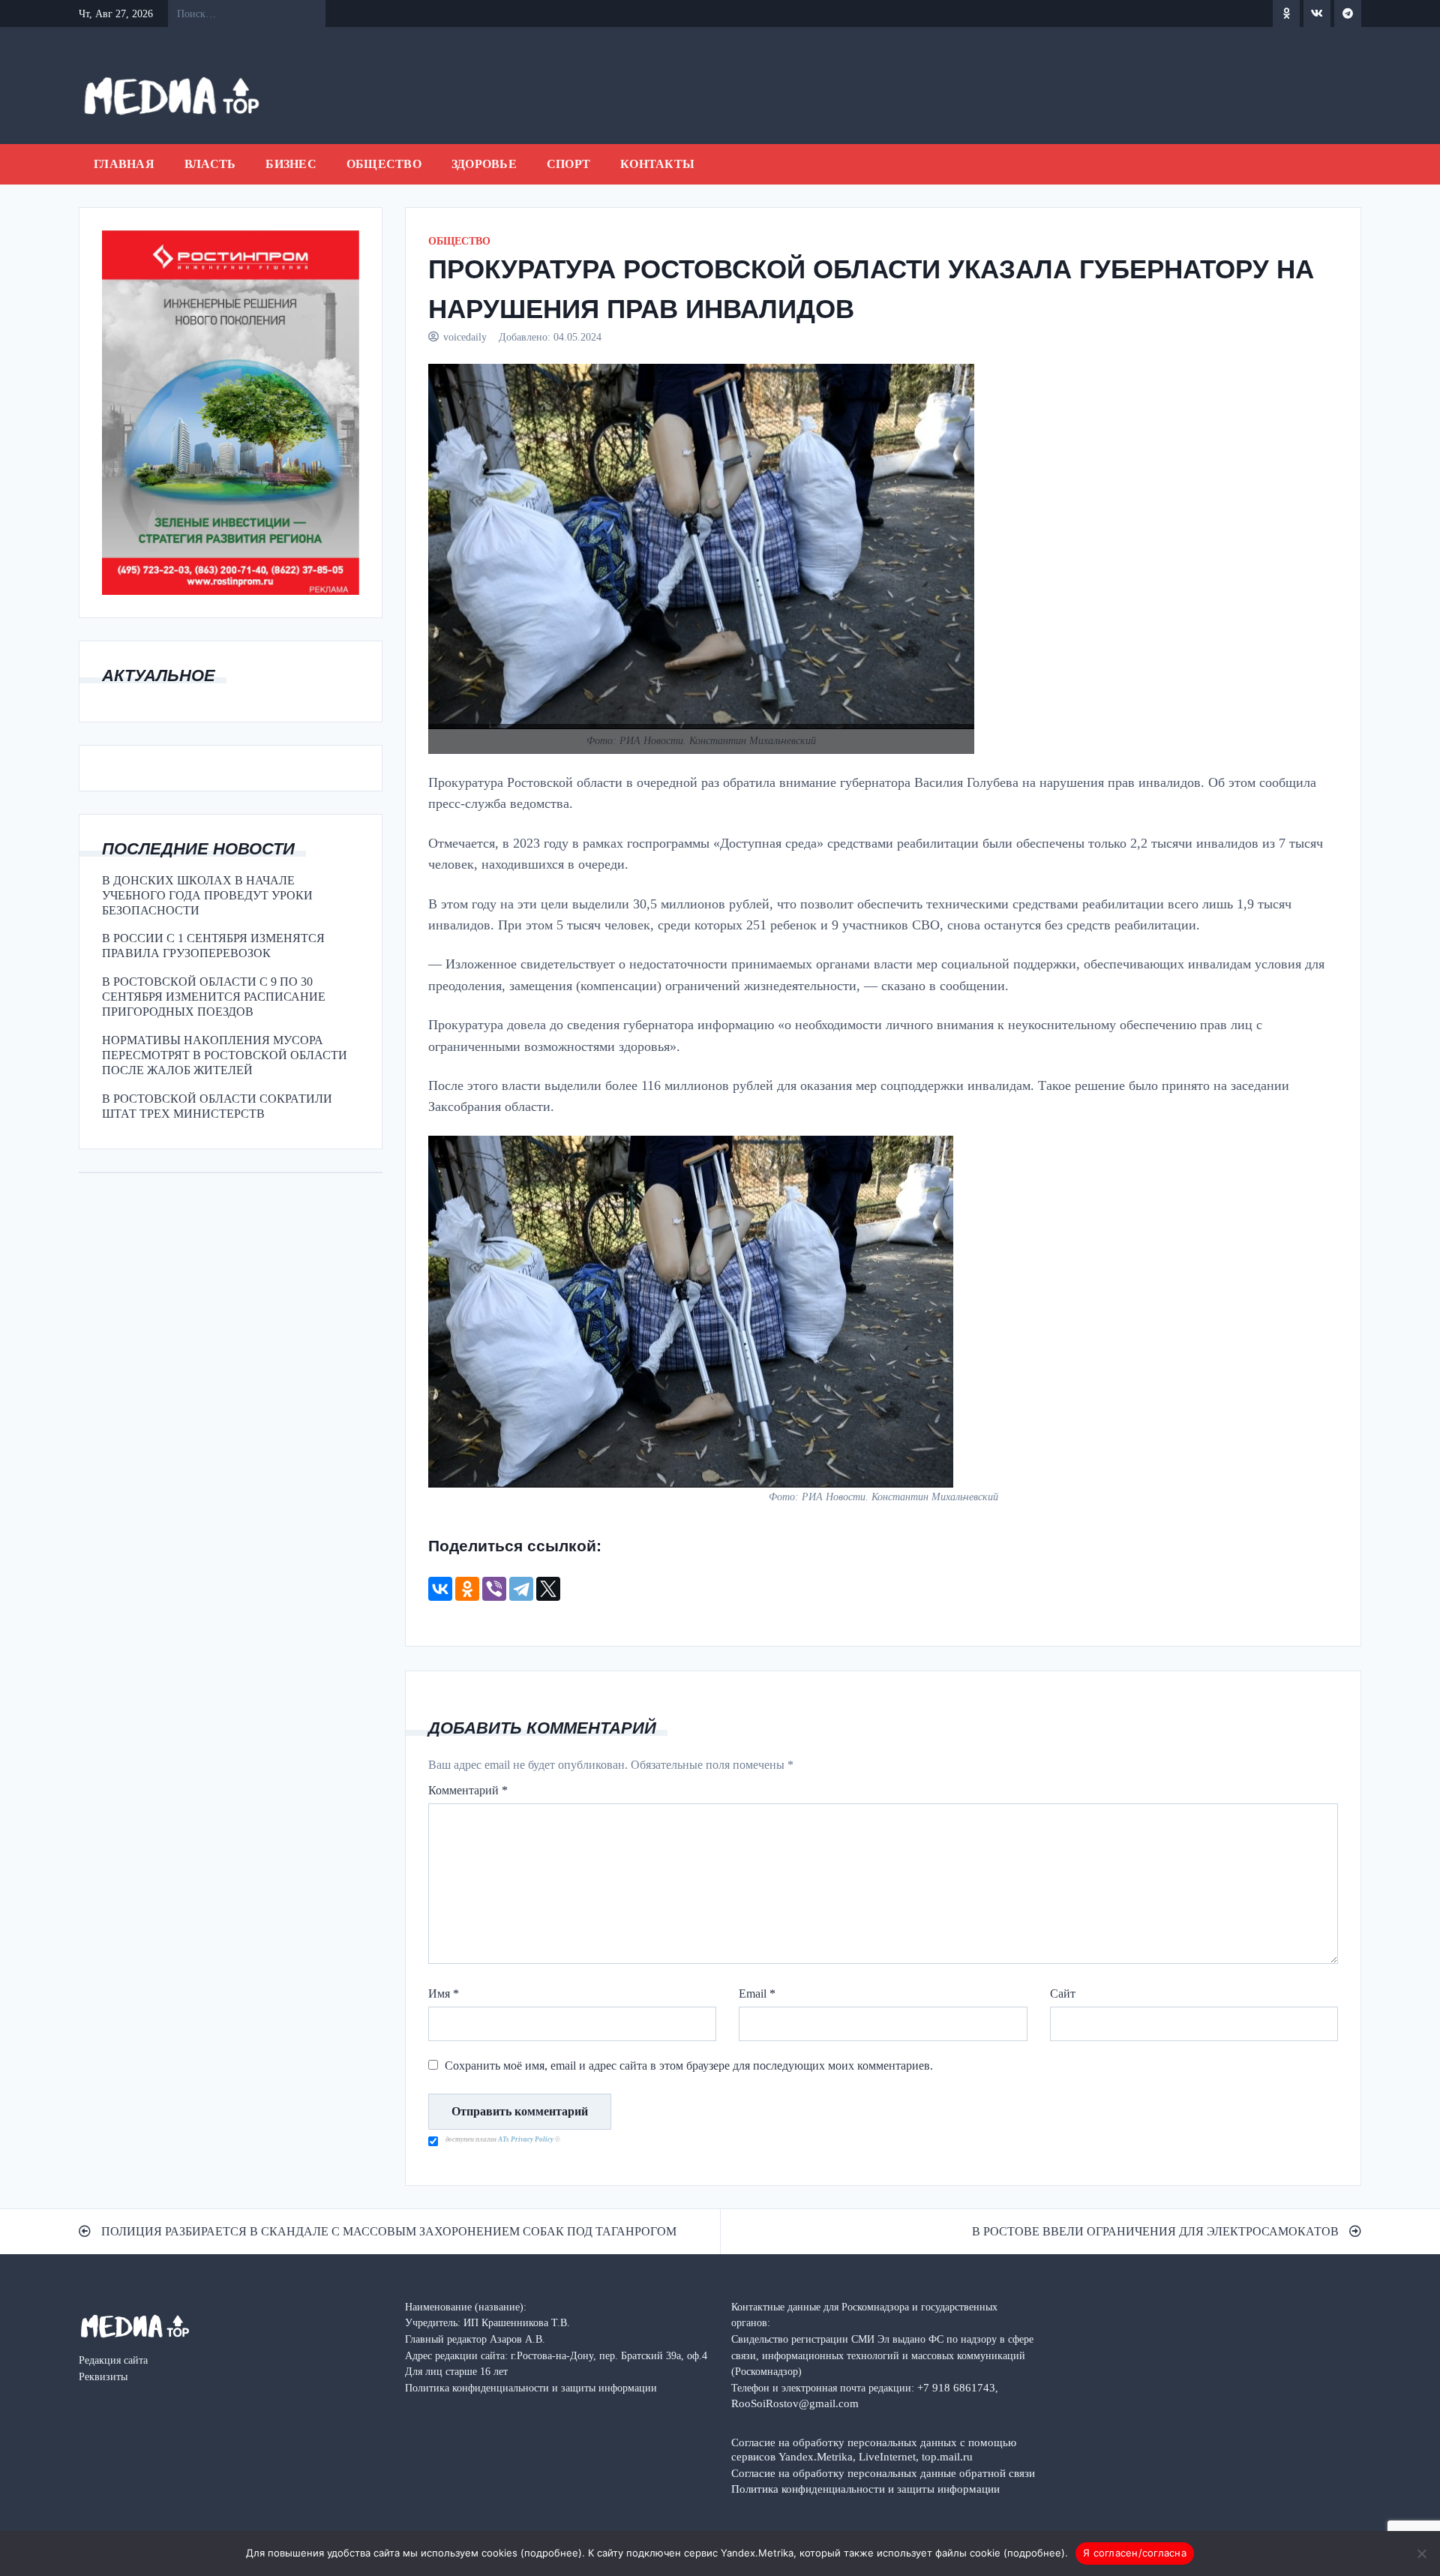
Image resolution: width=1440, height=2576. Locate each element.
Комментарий (468, 1790)
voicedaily (465, 337)
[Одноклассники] (467, 1589)
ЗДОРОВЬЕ (484, 164)
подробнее (551, 2553)
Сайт (1063, 1994)
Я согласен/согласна (1135, 2553)
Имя (444, 1994)
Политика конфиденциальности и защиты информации (865, 2489)
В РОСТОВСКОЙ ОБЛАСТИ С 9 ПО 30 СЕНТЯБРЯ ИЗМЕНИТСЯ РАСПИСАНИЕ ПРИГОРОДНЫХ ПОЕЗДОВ (214, 997)
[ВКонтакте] (440, 1589)
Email (757, 1994)
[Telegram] (521, 1589)
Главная (124, 164)
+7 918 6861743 (956, 2387)
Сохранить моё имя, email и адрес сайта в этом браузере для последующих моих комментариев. (689, 2066)
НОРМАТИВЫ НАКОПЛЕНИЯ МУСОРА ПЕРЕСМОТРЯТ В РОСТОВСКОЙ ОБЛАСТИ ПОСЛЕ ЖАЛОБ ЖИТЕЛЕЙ (225, 1055)
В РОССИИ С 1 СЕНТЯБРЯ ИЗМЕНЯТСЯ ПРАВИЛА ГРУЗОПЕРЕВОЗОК (213, 946)
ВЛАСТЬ (210, 164)
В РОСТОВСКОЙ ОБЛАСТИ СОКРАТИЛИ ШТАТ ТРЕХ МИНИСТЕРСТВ (217, 1106)
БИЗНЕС (291, 164)
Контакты (657, 164)
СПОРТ (568, 164)
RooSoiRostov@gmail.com (795, 2403)
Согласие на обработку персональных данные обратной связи (883, 2473)
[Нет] (1421, 2553)
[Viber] (494, 1589)
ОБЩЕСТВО (384, 164)
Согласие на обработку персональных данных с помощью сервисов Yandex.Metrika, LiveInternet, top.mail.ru (874, 2449)
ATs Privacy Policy (526, 2139)
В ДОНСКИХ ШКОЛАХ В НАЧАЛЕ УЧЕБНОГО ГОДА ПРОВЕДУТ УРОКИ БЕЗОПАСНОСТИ (207, 895)
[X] (548, 1589)
